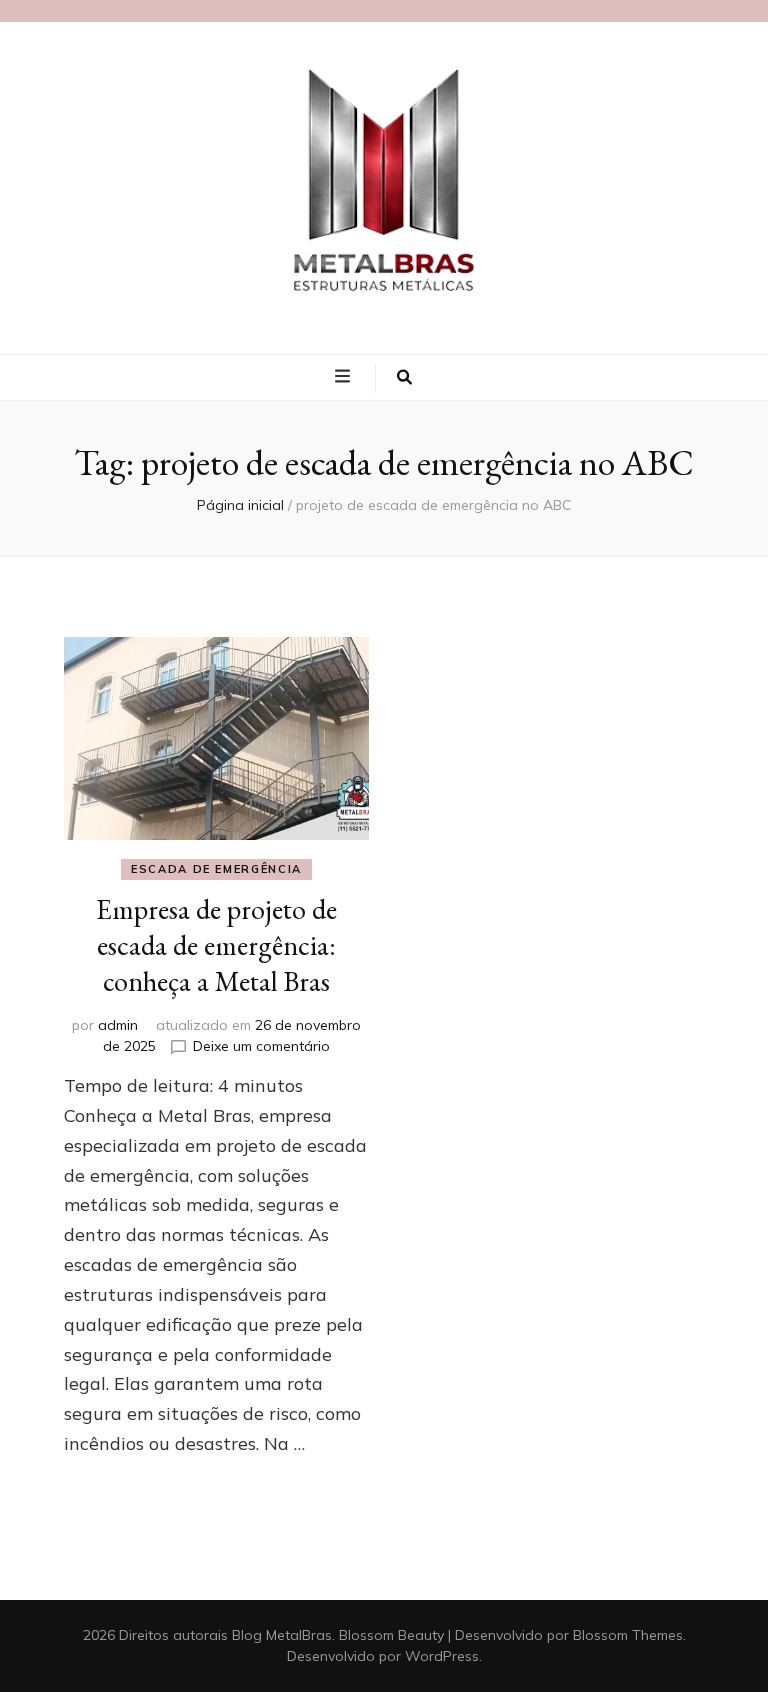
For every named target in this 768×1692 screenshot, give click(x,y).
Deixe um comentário (261, 1046)
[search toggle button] (404, 378)
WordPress (442, 1656)
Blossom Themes (628, 1635)
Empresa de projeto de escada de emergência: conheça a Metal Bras (216, 945)
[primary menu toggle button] (345, 376)
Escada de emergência (216, 869)
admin (118, 1025)
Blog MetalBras (282, 1635)
